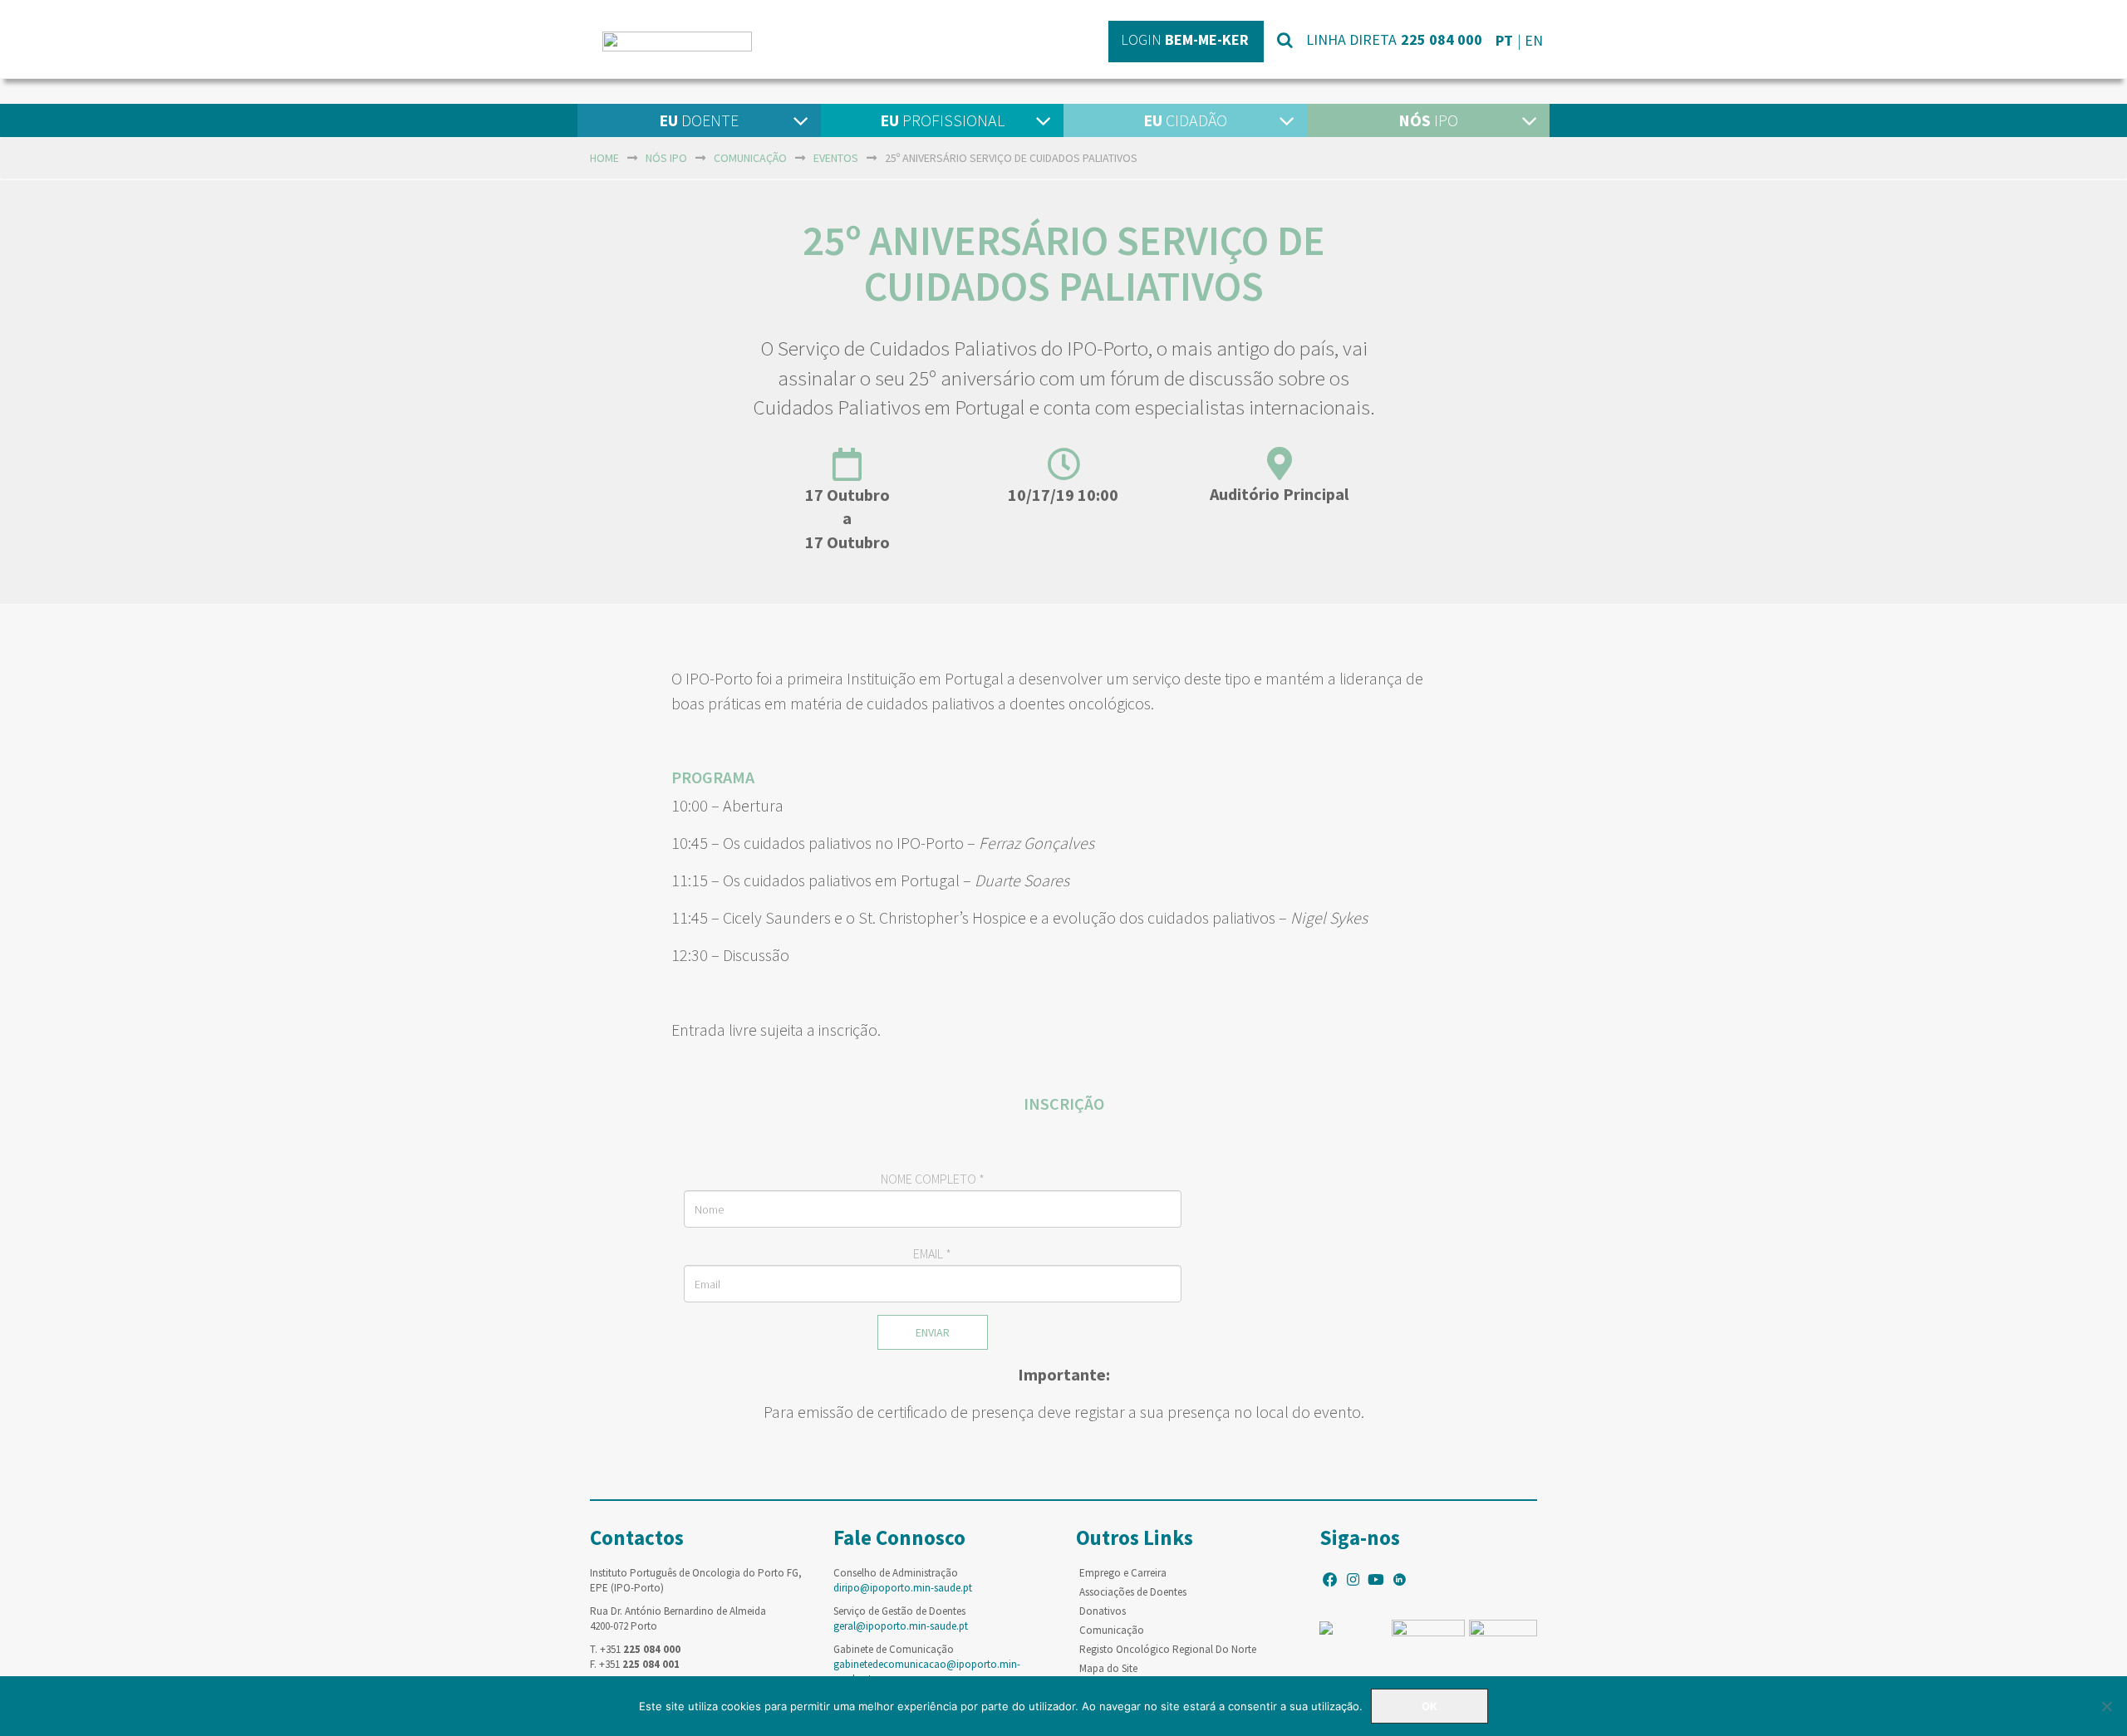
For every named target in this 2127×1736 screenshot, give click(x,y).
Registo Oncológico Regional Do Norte (1168, 1649)
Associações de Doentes (1133, 1592)
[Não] (2106, 1706)
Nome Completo (933, 1179)
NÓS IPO (666, 158)
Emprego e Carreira (1123, 1573)
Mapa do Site (1108, 1668)
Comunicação (750, 158)
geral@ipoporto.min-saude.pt (901, 1626)
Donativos (1103, 1611)
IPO (1428, 120)
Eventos (836, 158)
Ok (1429, 1706)
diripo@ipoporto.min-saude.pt (903, 1588)
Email (932, 1253)
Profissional (942, 120)
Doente (699, 120)
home (604, 158)
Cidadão (1185, 120)
